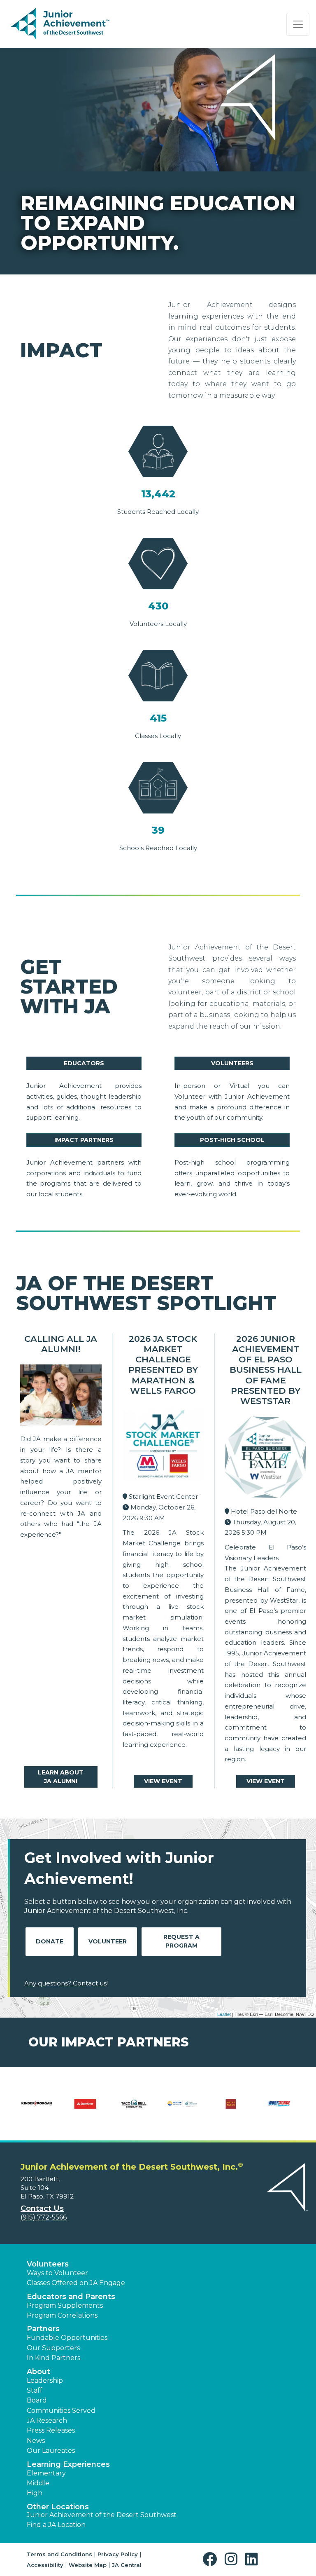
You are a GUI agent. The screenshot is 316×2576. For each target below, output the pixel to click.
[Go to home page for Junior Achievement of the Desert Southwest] (60, 24)
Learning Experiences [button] (68, 2464)
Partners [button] (43, 2329)
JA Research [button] (47, 2420)
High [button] (35, 2493)
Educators (84, 1063)
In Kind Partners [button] (53, 2358)
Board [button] (37, 2400)
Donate (50, 1941)
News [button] (36, 2441)
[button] (212, 2559)
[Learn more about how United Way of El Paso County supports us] (182, 2109)
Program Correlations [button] (62, 2315)
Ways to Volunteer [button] (57, 2273)
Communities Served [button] (61, 2411)
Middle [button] (38, 2483)
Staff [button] (35, 2390)
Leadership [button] (45, 2380)
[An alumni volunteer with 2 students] (61, 1397)
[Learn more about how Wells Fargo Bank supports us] (231, 2109)
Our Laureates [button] (51, 2451)
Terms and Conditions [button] (59, 2554)
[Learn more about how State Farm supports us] (85, 2109)
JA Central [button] (127, 2565)
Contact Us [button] (42, 2208)
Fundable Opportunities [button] (67, 2338)
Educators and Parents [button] (71, 2297)
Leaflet (224, 2014)
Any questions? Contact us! (66, 1983)
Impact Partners (84, 1140)
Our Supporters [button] (53, 2348)
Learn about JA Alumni (61, 1777)
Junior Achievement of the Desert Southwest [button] (102, 2515)
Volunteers (232, 1063)
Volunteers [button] (48, 2264)
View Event (163, 1781)
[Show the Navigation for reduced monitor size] (298, 24)
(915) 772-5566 (44, 2217)
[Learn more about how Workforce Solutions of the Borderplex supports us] (279, 2109)
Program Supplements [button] (65, 2305)
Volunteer (108, 1941)
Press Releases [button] (51, 2430)
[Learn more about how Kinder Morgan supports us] (37, 2109)
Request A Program (181, 1941)
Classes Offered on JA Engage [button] (76, 2283)
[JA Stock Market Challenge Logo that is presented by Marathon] (163, 1447)
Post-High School (232, 1140)
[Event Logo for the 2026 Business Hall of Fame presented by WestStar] (265, 1459)
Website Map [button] (88, 2565)
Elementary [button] (46, 2473)
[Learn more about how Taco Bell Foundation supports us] (134, 2109)
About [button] (38, 2372)
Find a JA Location (56, 2525)
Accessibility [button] (45, 2565)
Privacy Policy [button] (118, 2554)
